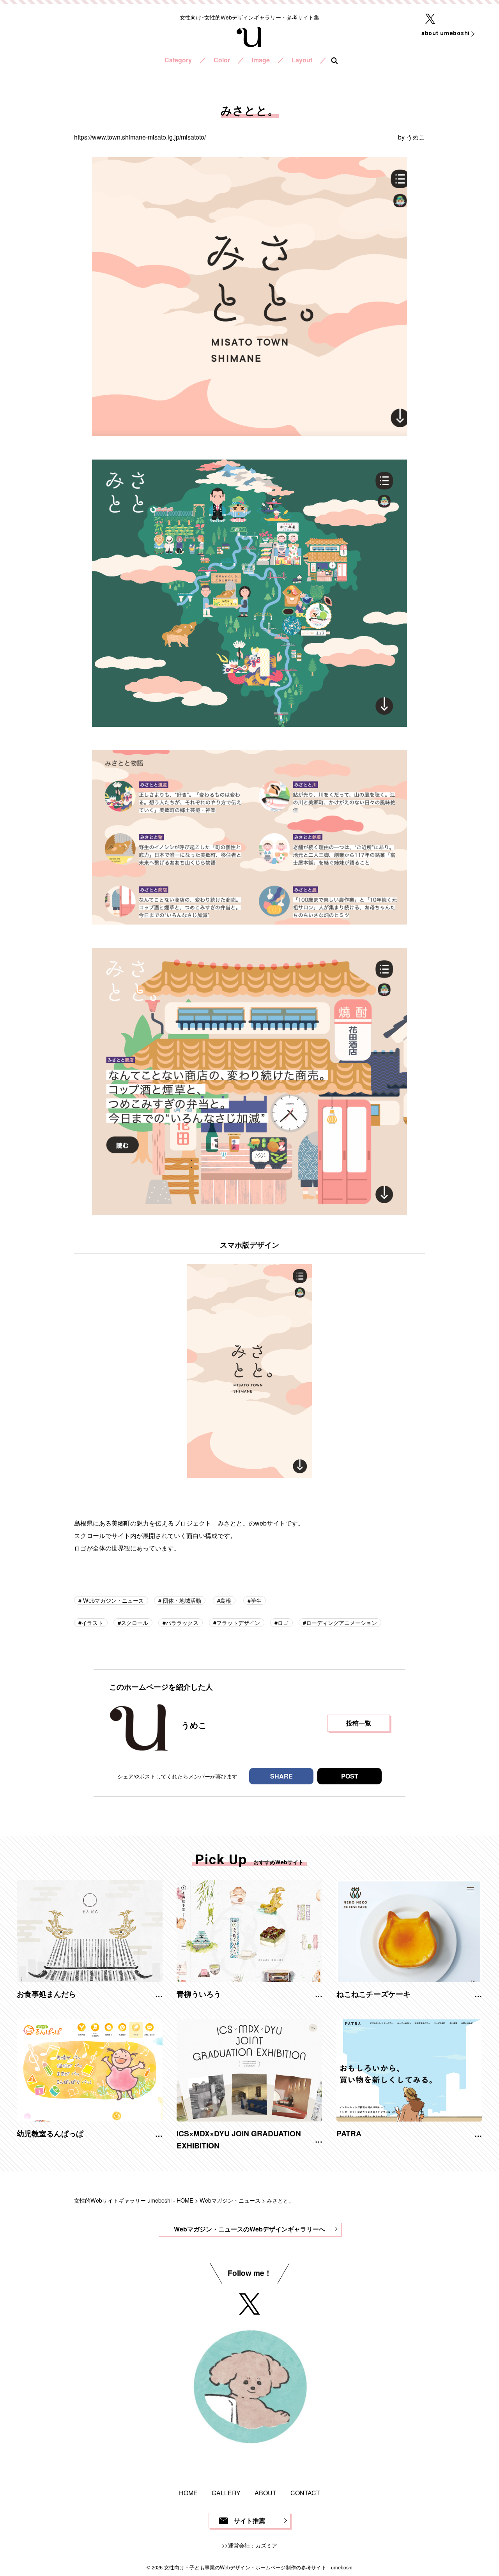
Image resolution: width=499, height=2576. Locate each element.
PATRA (349, 2133)
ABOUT (265, 2493)
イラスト (92, 1622)
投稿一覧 (359, 1723)
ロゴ (283, 1622)
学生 (256, 1600)
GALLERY (226, 2493)
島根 (226, 1600)
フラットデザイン (238, 1622)
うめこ (416, 137)
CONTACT (305, 2493)
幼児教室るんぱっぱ (50, 2133)
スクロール (134, 1622)
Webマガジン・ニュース (113, 1600)
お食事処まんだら (46, 1994)
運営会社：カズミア (253, 2545)
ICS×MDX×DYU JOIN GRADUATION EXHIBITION (239, 2139)
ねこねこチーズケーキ (373, 1994)
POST (350, 1776)
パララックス (182, 1622)
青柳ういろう (199, 1994)
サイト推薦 (249, 2520)
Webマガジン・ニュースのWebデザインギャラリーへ (249, 2229)
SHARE (281, 1776)
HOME (188, 2493)
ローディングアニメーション (342, 1622)
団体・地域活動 (181, 1600)
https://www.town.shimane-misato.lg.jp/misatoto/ (140, 137)
